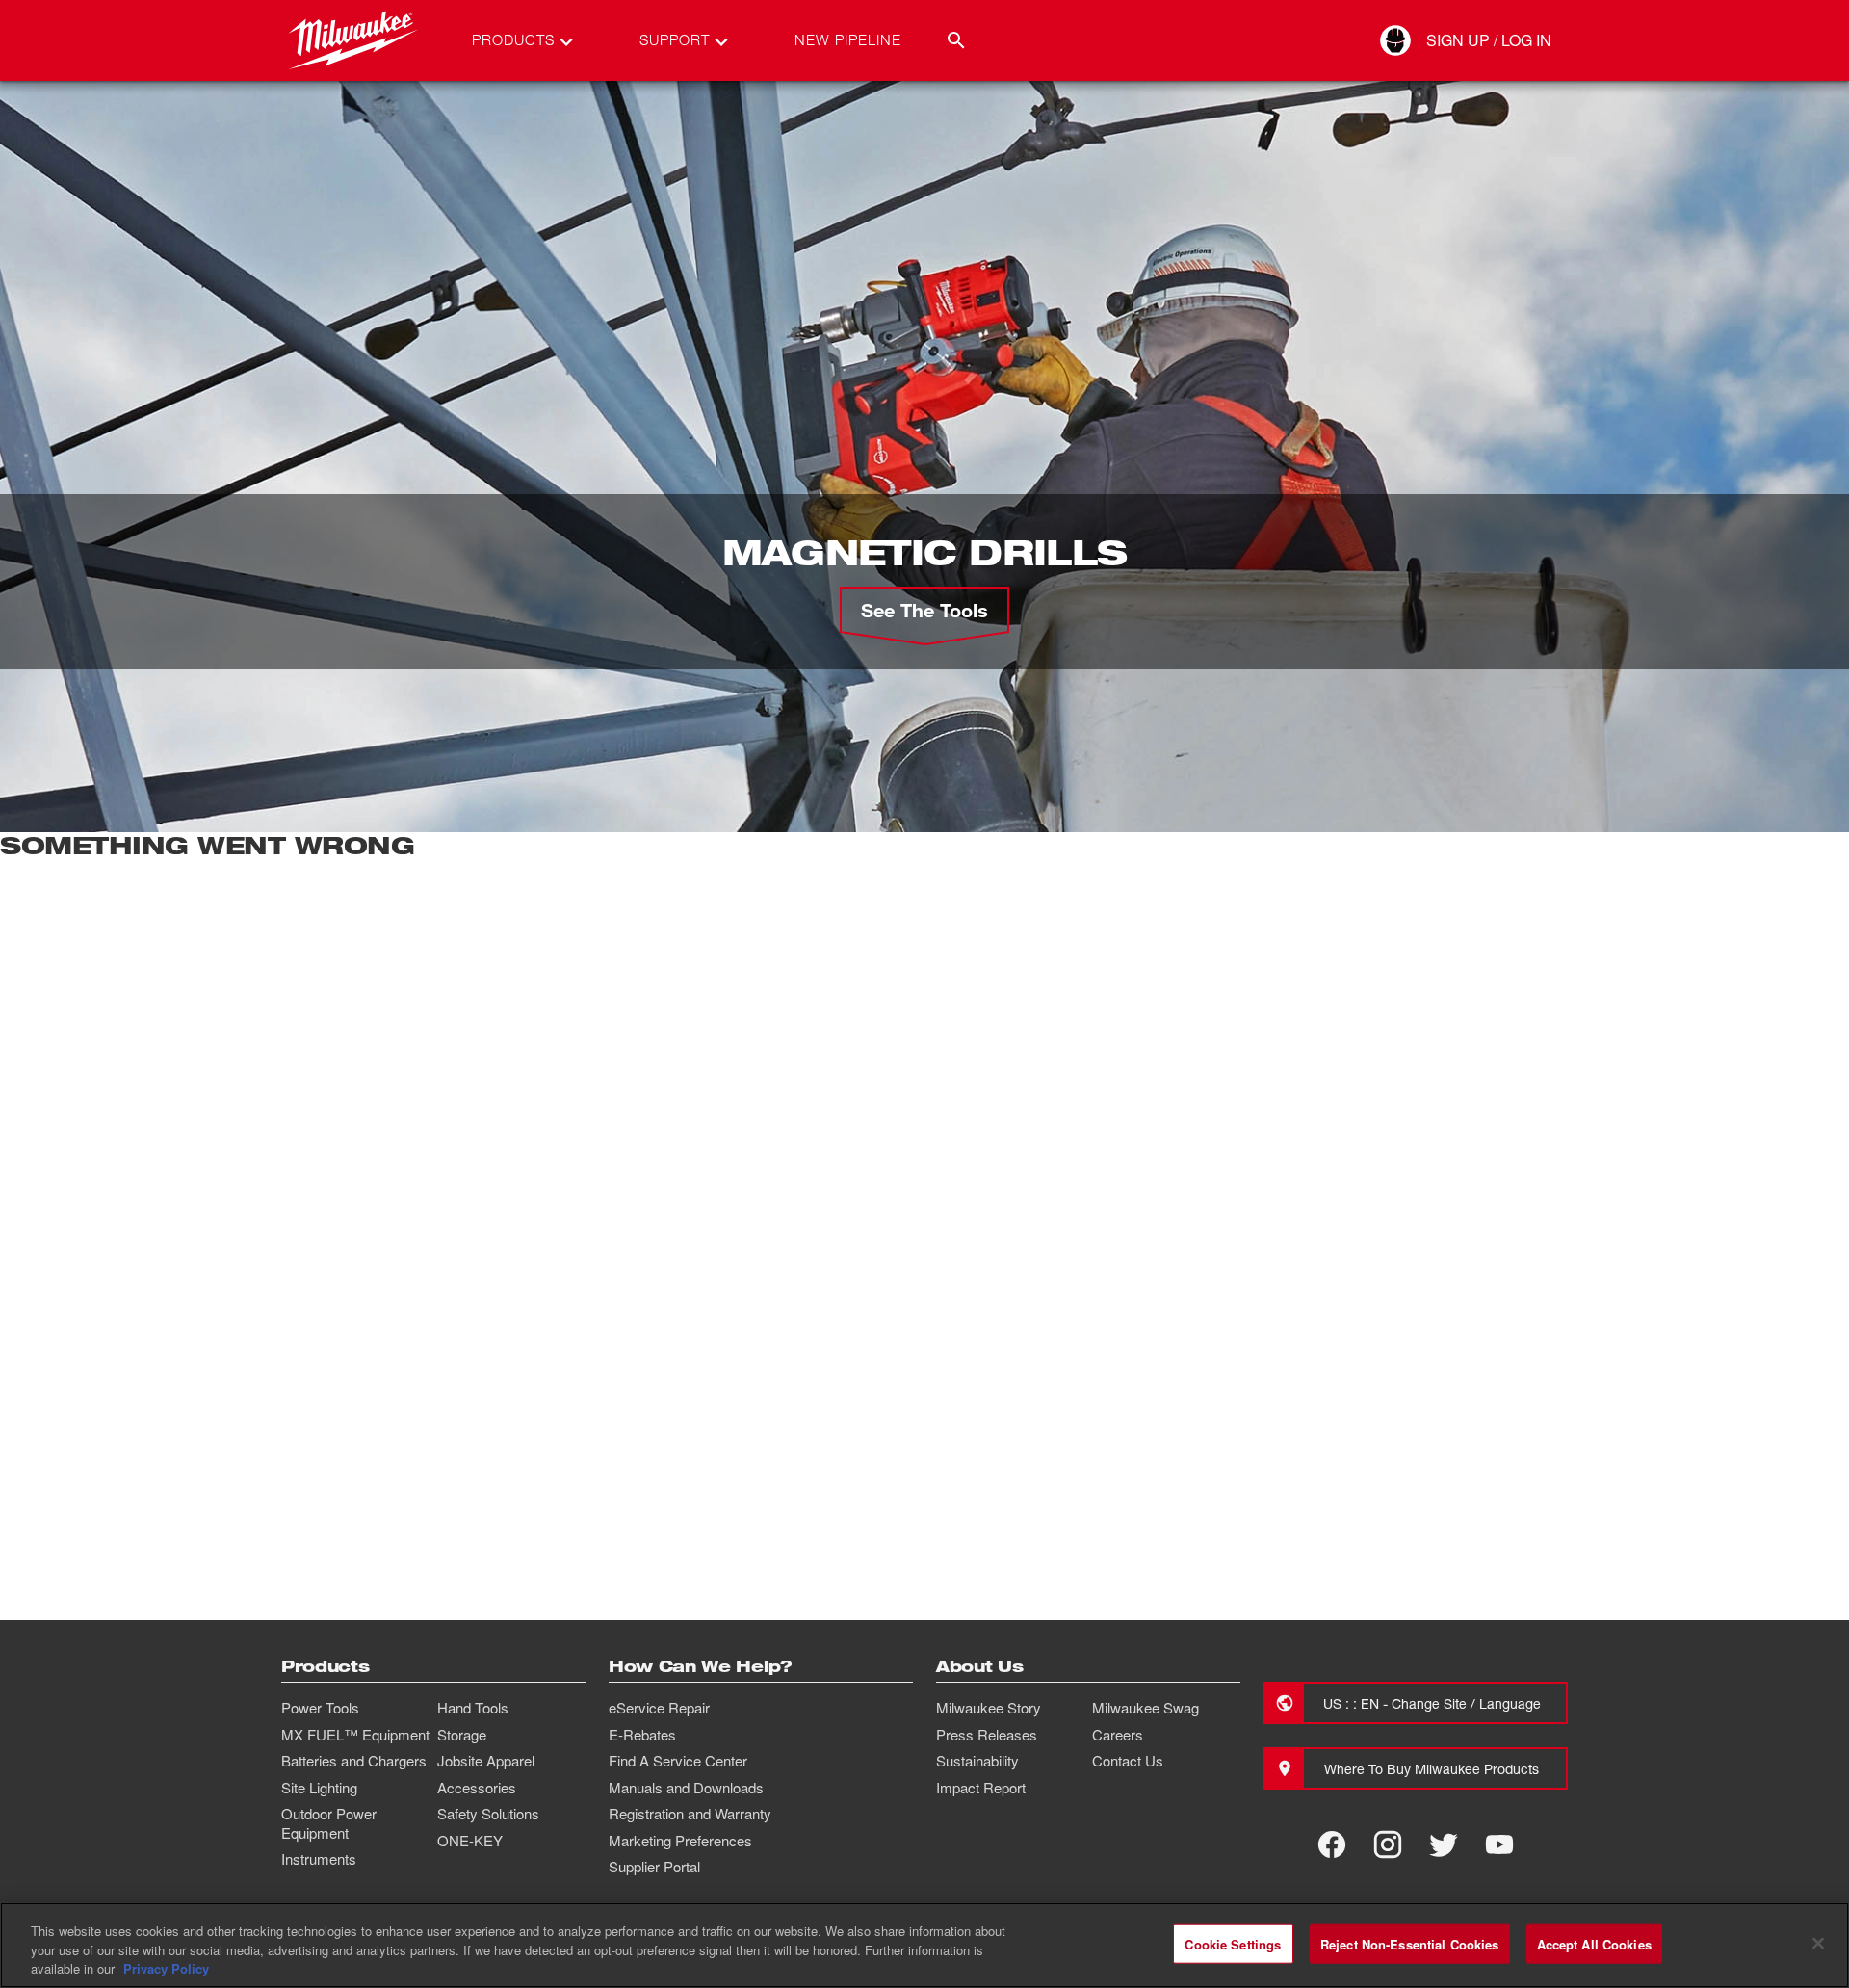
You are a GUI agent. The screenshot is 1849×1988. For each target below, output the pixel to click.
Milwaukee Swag (1146, 1708)
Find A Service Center (678, 1761)
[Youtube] (1499, 1844)
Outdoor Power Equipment (329, 1823)
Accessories (477, 1788)
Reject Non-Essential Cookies (1410, 1943)
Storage (462, 1735)
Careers (1118, 1735)
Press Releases (987, 1735)
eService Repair (659, 1708)
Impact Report (981, 1788)
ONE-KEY (470, 1841)
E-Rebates (642, 1735)
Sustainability (977, 1761)
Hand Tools (473, 1708)
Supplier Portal (654, 1867)
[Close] (1818, 1943)
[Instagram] (1388, 1844)
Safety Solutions (488, 1814)
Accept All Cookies (1594, 1943)
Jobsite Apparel (486, 1761)
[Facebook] (1332, 1844)
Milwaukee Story (989, 1708)
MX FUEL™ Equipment (355, 1735)
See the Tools (924, 610)
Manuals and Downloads (686, 1788)
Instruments (319, 1859)
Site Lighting (319, 1788)
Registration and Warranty (690, 1814)
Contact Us (1128, 1761)
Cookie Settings (1233, 1943)
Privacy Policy (166, 1968)
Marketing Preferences (680, 1841)
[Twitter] (1444, 1844)
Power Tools (320, 1708)
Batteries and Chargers (354, 1761)
